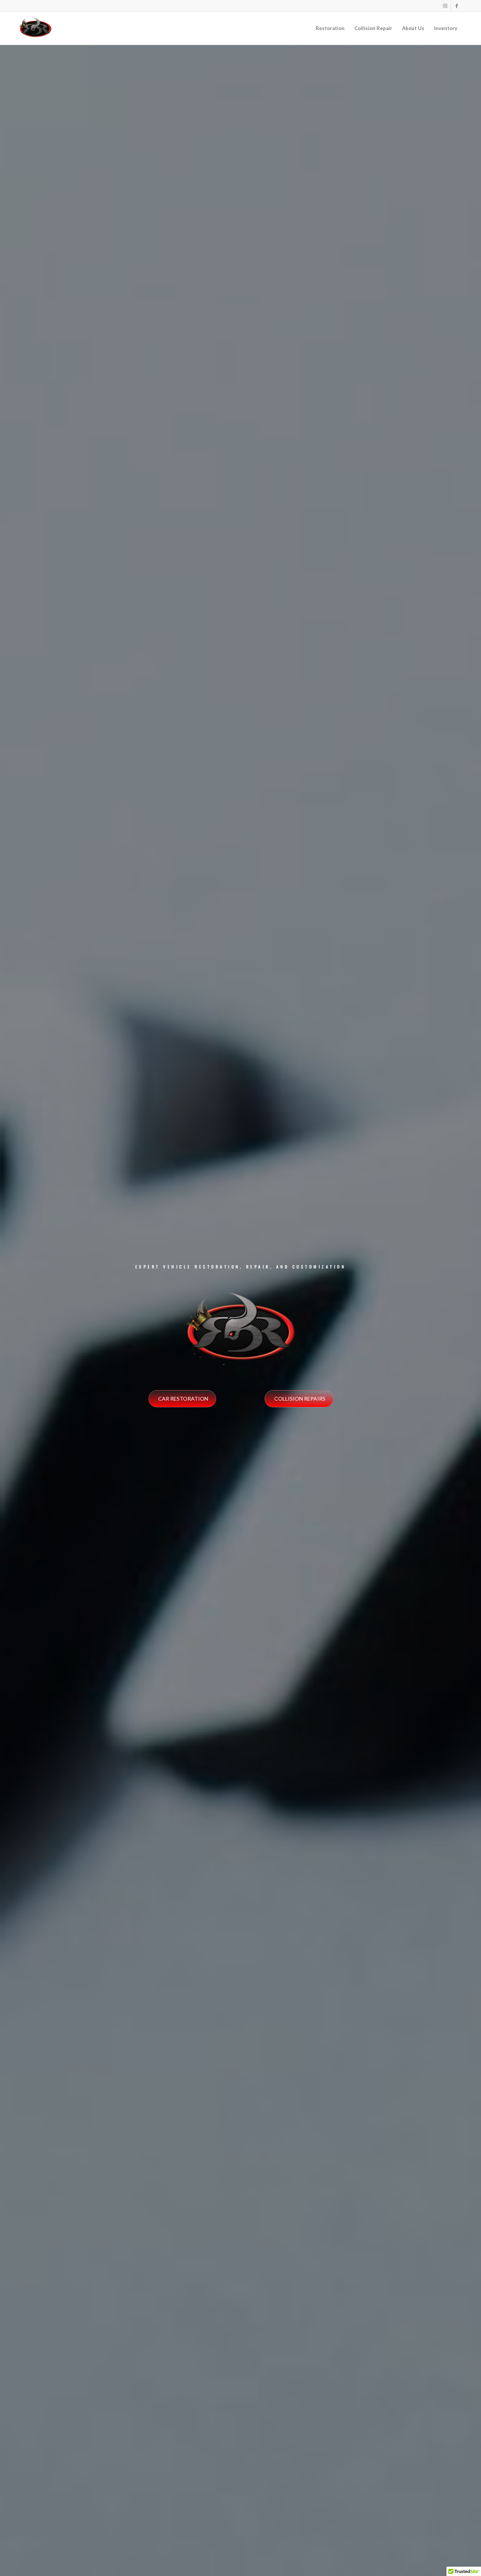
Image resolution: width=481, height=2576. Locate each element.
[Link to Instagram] (445, 6)
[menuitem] (330, 28)
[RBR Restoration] (35, 28)
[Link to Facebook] (457, 6)
